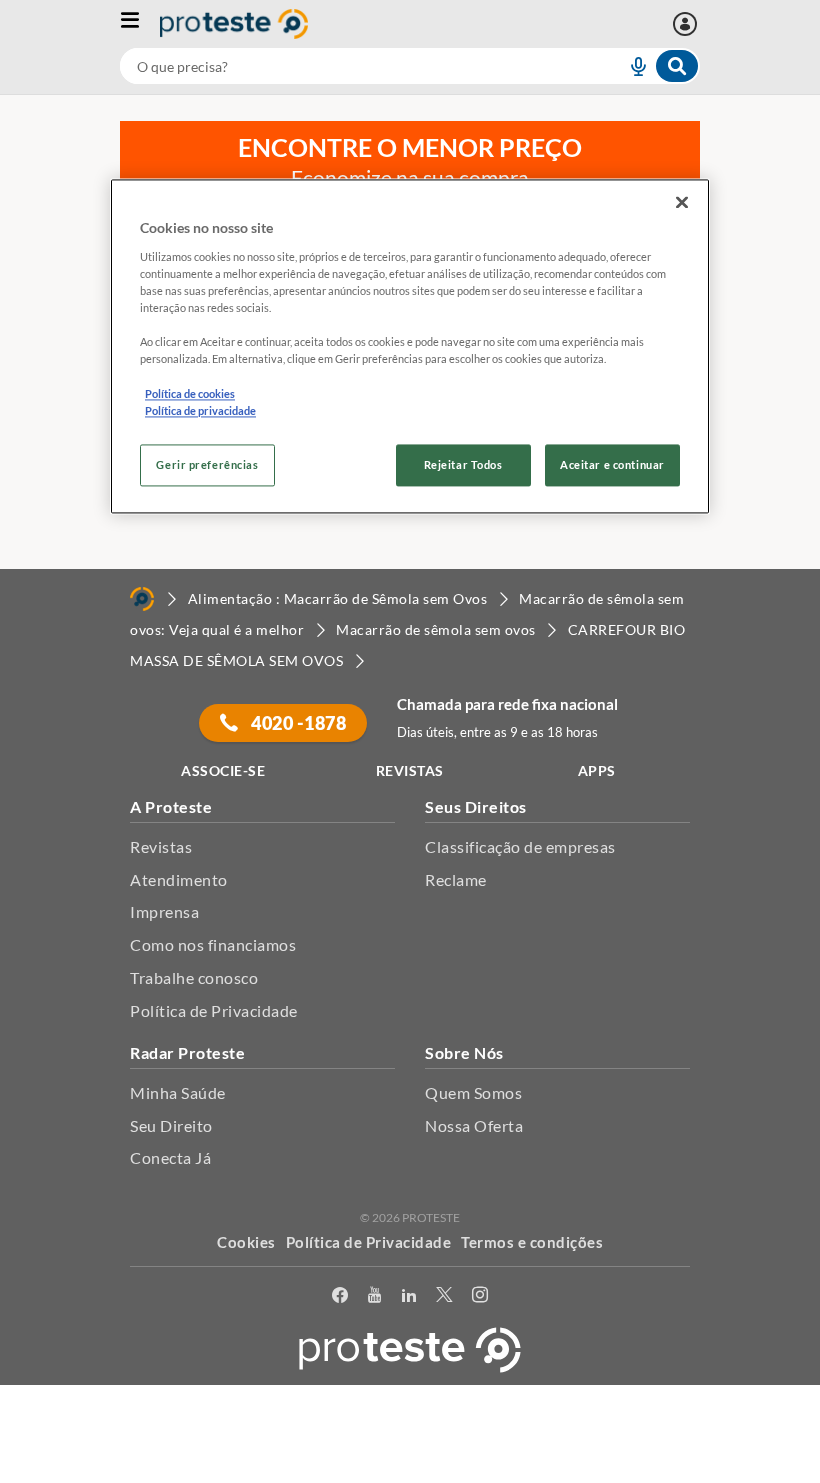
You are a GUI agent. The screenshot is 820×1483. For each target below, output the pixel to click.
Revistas (161, 846)
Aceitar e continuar (612, 464)
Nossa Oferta (474, 1125)
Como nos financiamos (213, 944)
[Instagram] (480, 1298)
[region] (410, 346)
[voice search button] (630, 66)
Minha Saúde (178, 1092)
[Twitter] (444, 1298)
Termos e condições (532, 1242)
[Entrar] (687, 24)
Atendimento (179, 879)
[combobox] (410, 66)
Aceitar (410, 1471)
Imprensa (164, 911)
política (479, 1439)
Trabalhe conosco (194, 977)
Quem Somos (473, 1092)
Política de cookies (190, 393)
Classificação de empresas (520, 846)
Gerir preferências (207, 464)
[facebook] (340, 1298)
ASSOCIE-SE (223, 770)
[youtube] (374, 1298)
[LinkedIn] (409, 1298)
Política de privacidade (200, 410)
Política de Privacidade (214, 1010)
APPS (597, 770)
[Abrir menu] (140, 24)
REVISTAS (410, 770)
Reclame (456, 879)
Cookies (246, 1242)
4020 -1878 (297, 723)
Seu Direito (171, 1125)
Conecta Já (170, 1157)
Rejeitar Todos (463, 464)
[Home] (142, 599)
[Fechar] (682, 203)
